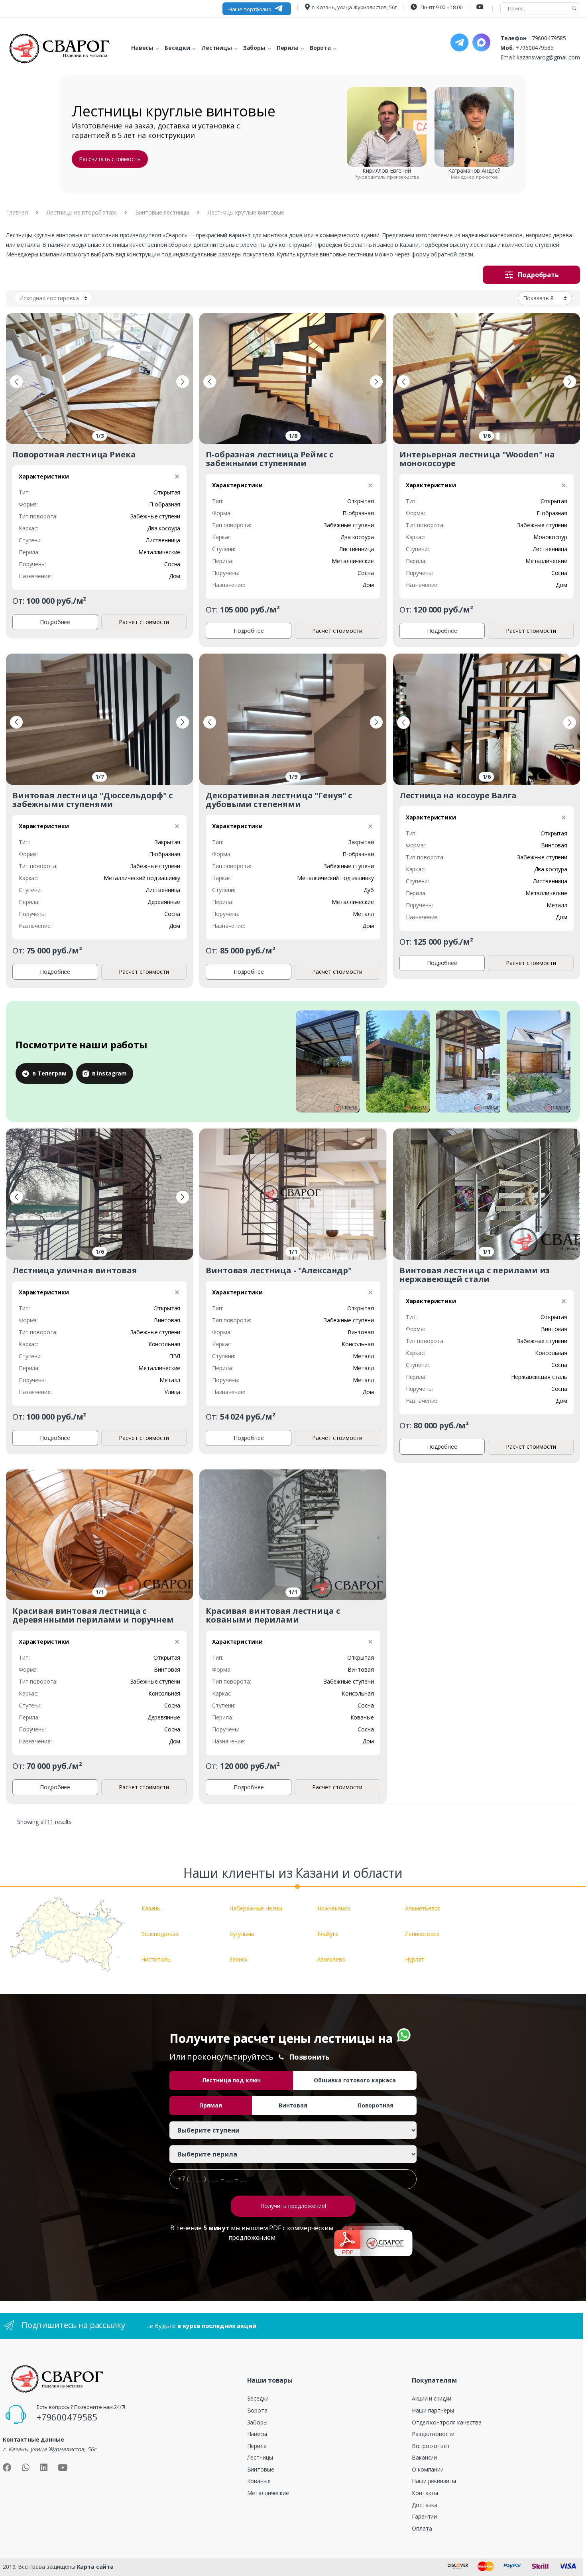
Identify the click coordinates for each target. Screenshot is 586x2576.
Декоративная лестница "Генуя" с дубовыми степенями (279, 800)
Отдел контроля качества (447, 2422)
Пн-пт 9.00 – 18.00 (441, 7)
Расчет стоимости (144, 622)
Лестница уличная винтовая (75, 1270)
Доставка (425, 2505)
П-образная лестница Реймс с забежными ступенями (269, 459)
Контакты (425, 2493)
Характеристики (44, 476)
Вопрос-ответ (431, 2446)
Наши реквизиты (434, 2481)
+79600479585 (547, 38)
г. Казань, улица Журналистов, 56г (354, 7)
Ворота (257, 2410)
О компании (428, 2469)
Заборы (257, 2422)
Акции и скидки (432, 2398)
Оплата (422, 2528)
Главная (17, 212)
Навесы (257, 2434)
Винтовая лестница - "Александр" (279, 1270)
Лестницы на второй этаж (82, 212)
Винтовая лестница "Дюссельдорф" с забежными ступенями (92, 800)
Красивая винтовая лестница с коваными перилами (273, 1615)
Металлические (268, 2493)
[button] (16, 382)
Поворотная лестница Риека (74, 454)
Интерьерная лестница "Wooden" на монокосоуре (477, 459)
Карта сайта (95, 2567)
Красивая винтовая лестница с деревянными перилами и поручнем (93, 1615)
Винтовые (261, 2469)
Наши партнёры (433, 2410)
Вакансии (424, 2457)
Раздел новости (433, 2434)
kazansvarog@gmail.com (548, 57)
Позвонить (310, 2057)
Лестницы (260, 2457)
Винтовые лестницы (162, 212)
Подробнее (55, 622)
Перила (257, 2446)
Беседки (258, 2398)
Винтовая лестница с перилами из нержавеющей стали (475, 1275)
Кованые (259, 2481)
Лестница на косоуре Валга (458, 795)
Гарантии (424, 2516)
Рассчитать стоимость (110, 159)
